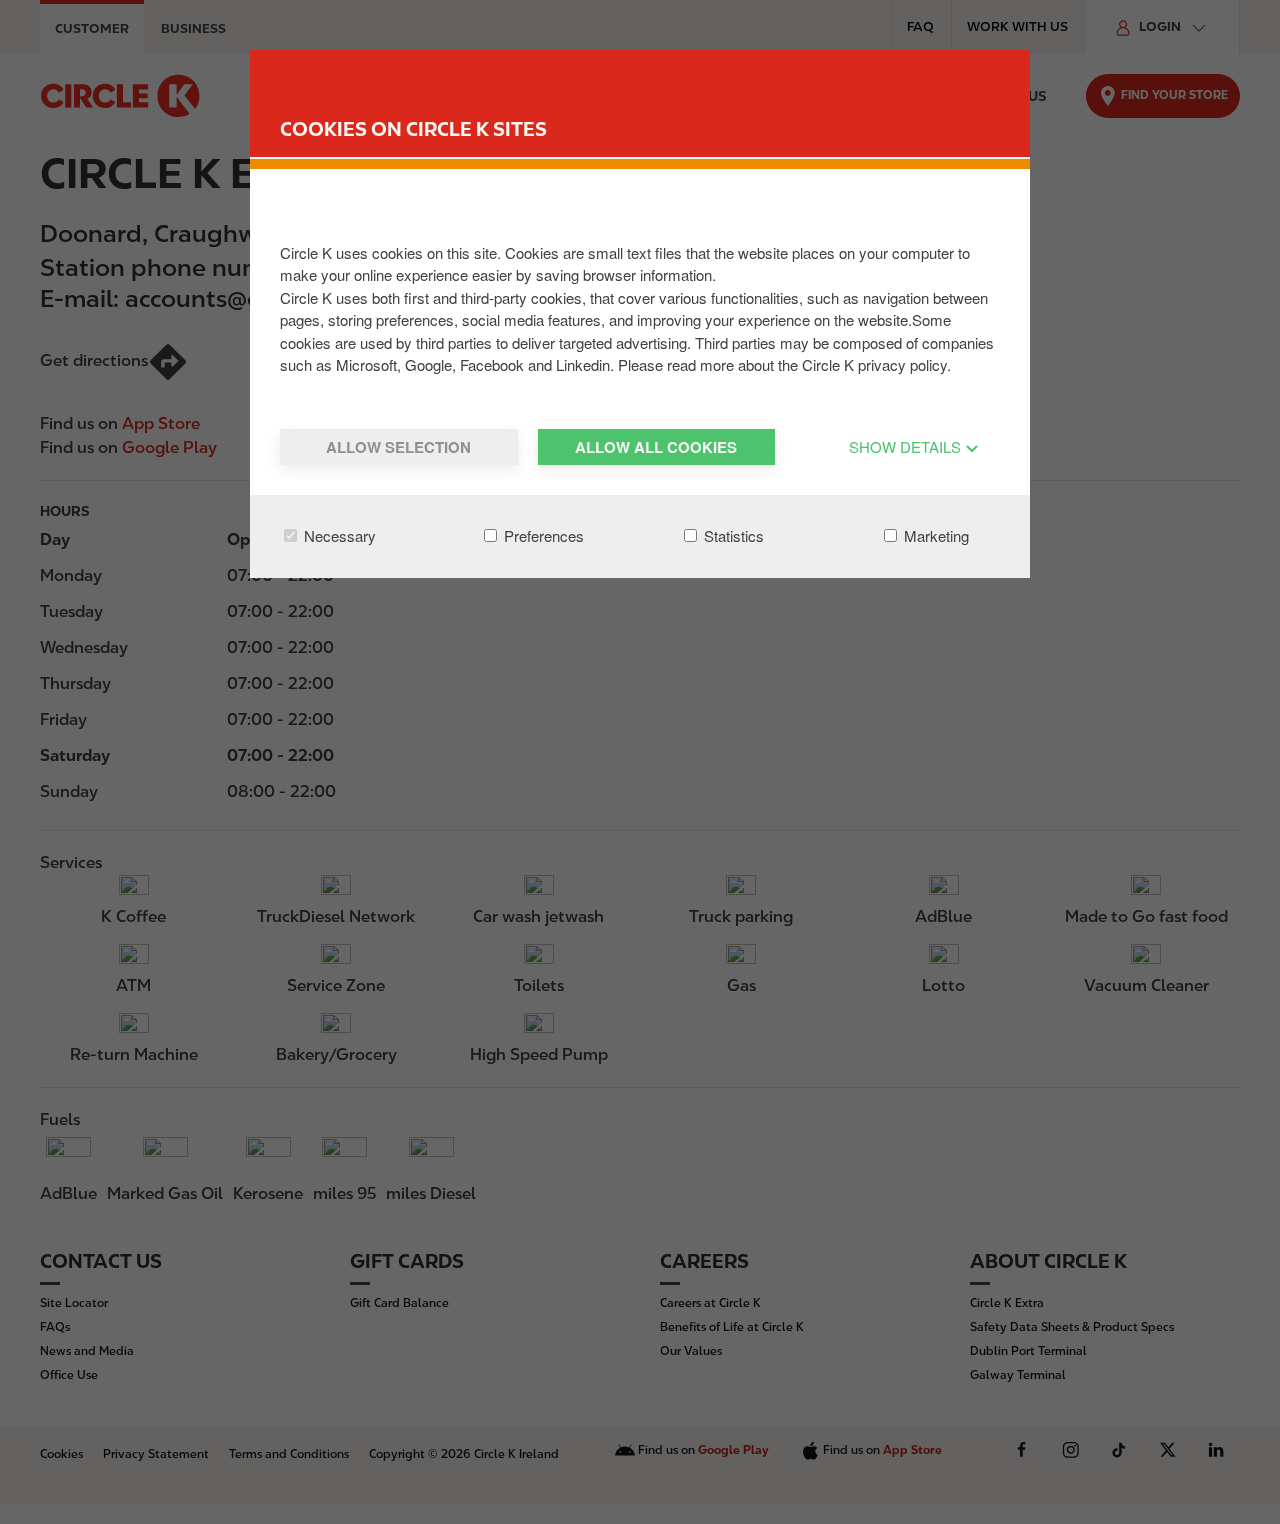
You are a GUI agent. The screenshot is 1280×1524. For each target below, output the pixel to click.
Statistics (732, 535)
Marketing (934, 535)
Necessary (338, 535)
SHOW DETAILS (907, 446)
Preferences (542, 535)
